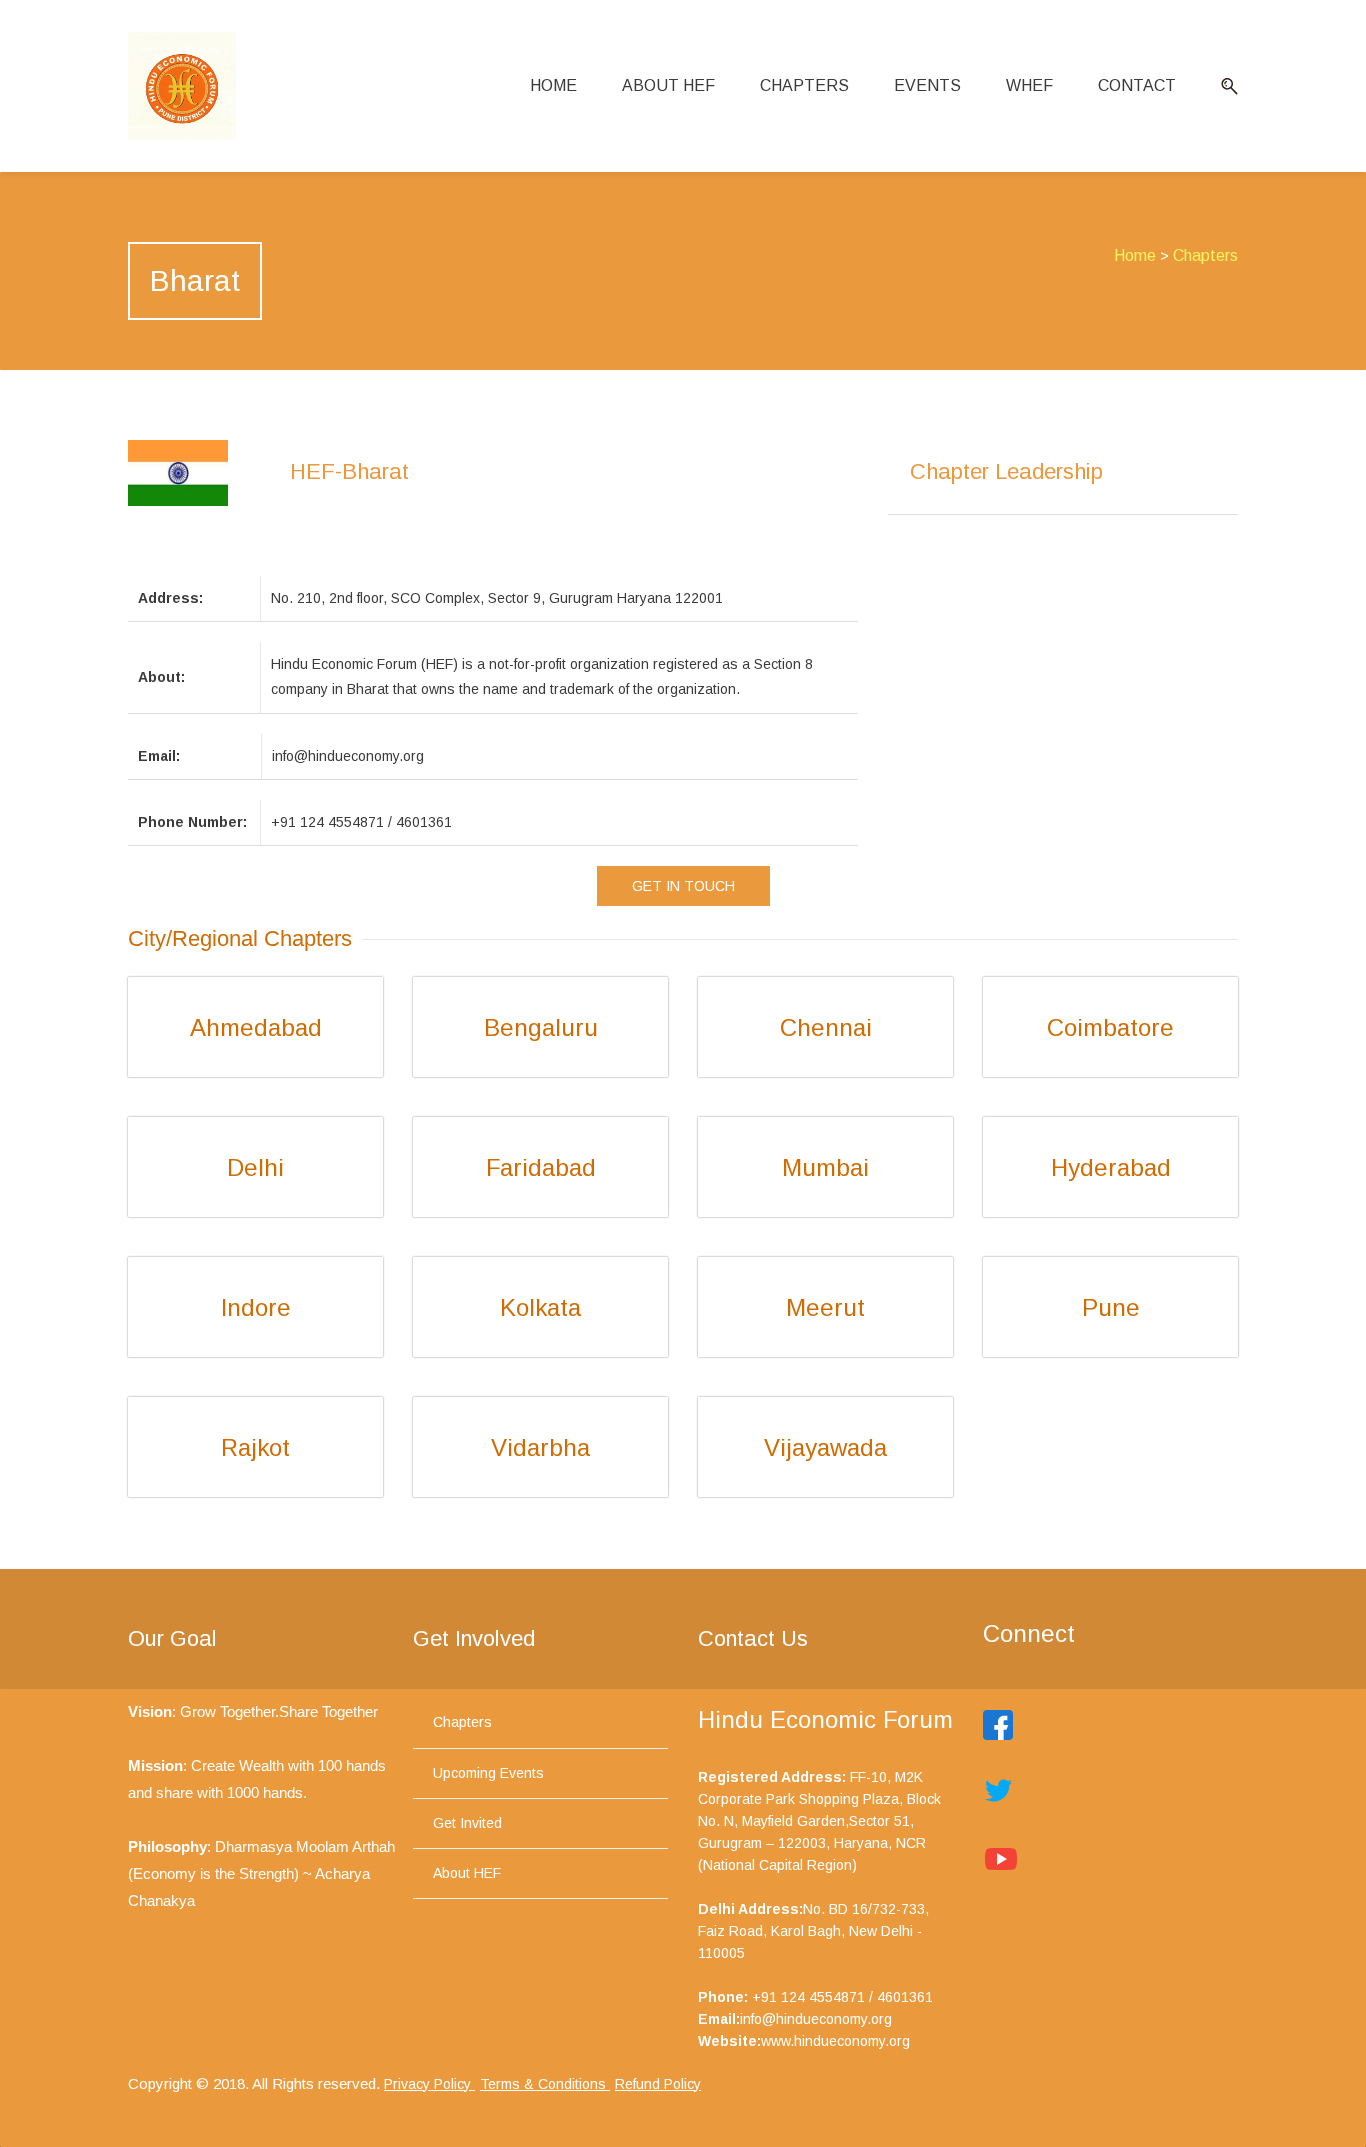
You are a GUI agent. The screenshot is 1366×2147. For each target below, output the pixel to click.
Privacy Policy (429, 2084)
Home (1135, 255)
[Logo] (182, 86)
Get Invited (467, 1823)
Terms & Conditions (545, 2084)
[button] (1222, 86)
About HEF (467, 1873)
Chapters (1205, 255)
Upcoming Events (488, 1773)
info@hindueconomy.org (816, 2019)
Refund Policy (658, 2084)
